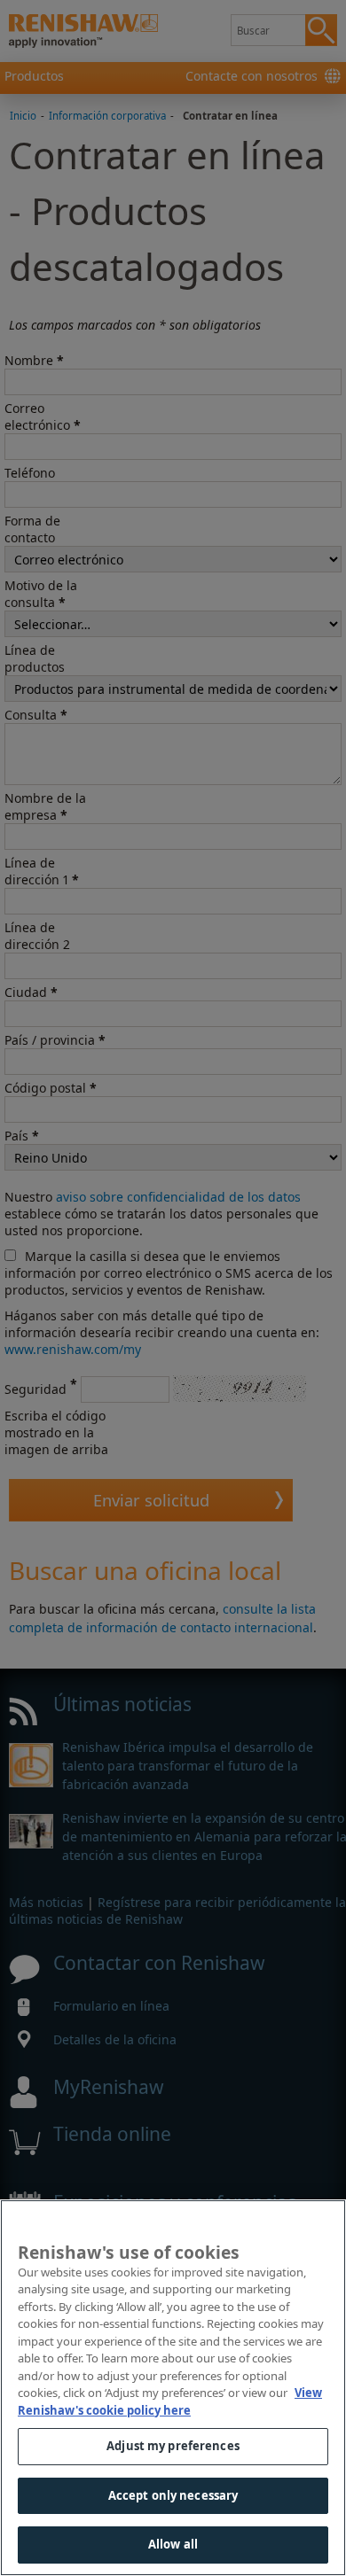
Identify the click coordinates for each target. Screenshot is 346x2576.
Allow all (173, 2544)
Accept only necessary (173, 2495)
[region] (173, 2388)
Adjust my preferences (173, 2446)
